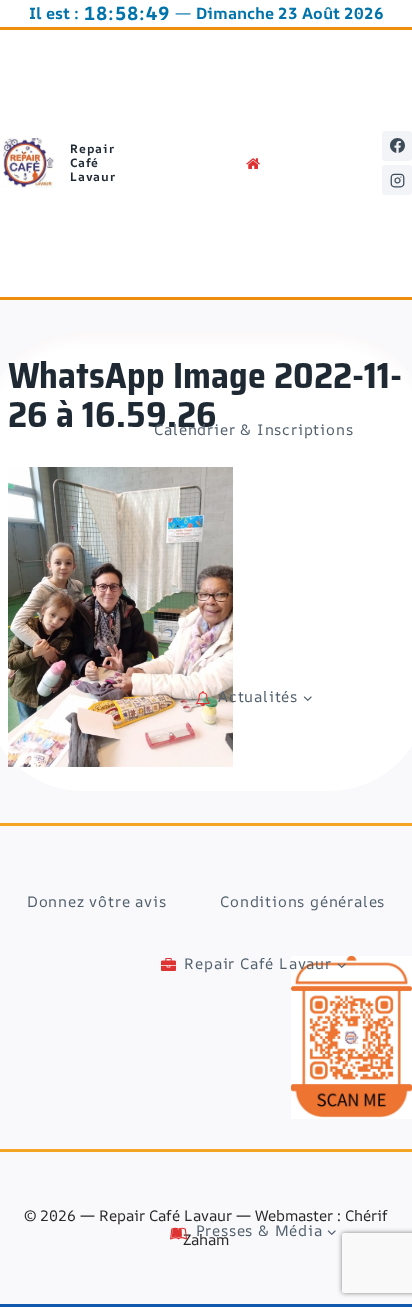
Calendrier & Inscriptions (253, 429)
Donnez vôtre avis (97, 901)
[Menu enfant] (253, 697)
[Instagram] (397, 180)
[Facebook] (397, 146)
